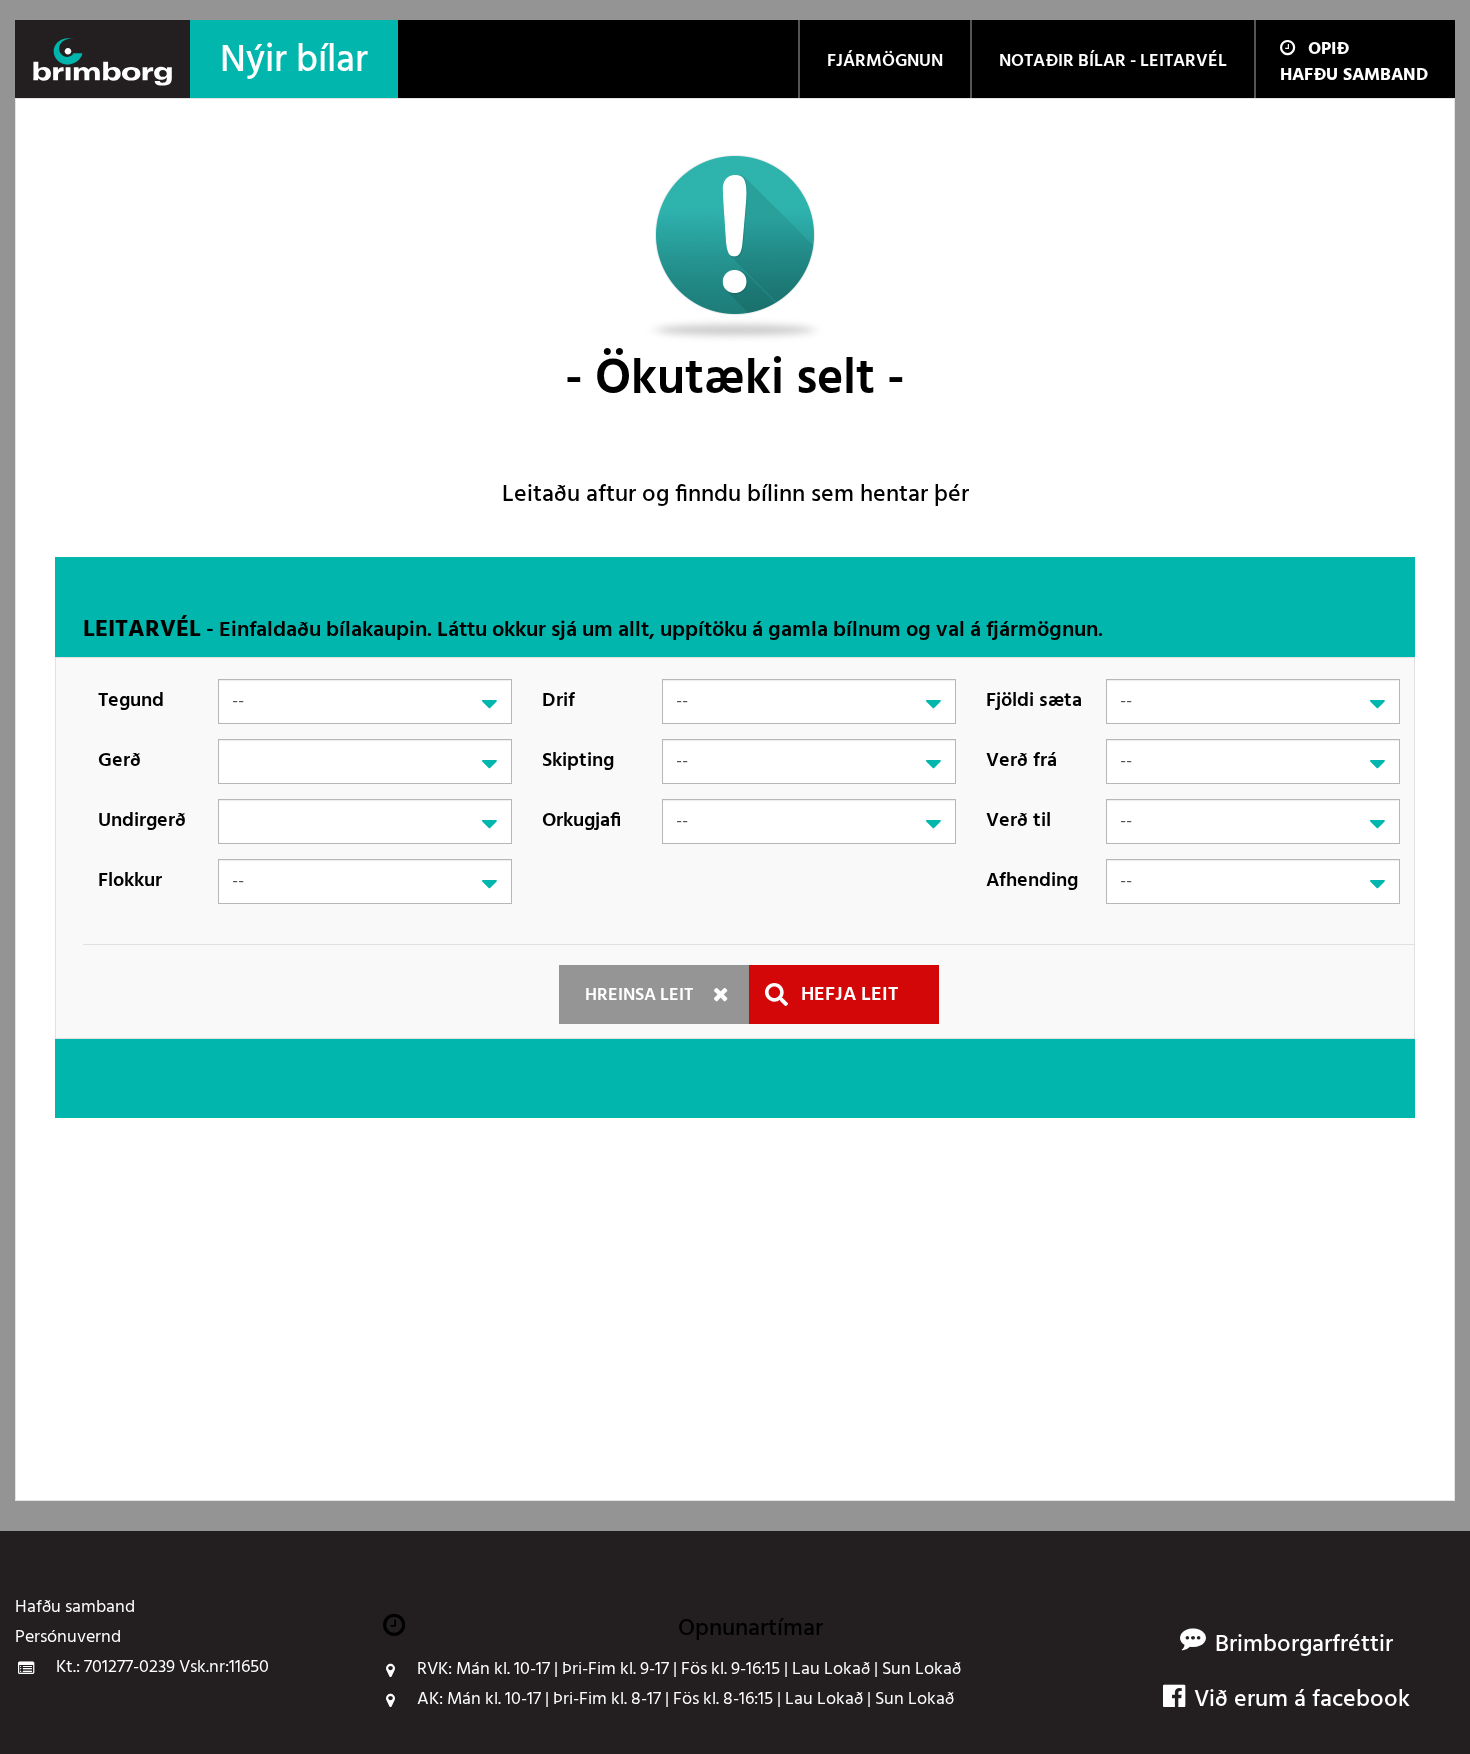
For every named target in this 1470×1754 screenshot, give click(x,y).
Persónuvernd (68, 1638)
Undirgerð (142, 821)
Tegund (131, 701)
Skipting (578, 761)
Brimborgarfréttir (1304, 1645)
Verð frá (1021, 761)
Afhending (1032, 881)
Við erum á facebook (1302, 1700)
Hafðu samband (1354, 75)
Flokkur (130, 881)
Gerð (119, 761)
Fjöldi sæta (1034, 701)
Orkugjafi (581, 821)
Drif (558, 701)
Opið (1328, 49)
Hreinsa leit (639, 995)
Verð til (1018, 821)
